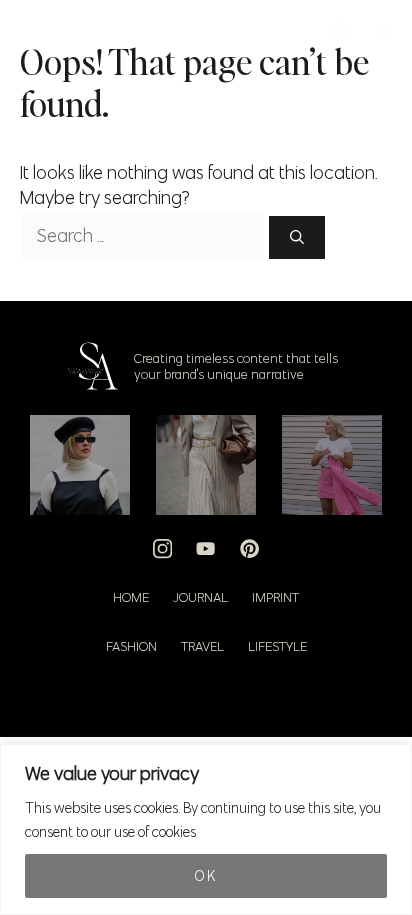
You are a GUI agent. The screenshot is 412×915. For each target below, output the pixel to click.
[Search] (297, 237)
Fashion (131, 646)
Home (131, 597)
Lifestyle (277, 646)
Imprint (275, 597)
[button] (340, 30)
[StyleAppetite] (31, 30)
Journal (200, 597)
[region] (206, 829)
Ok (205, 876)
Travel (202, 646)
